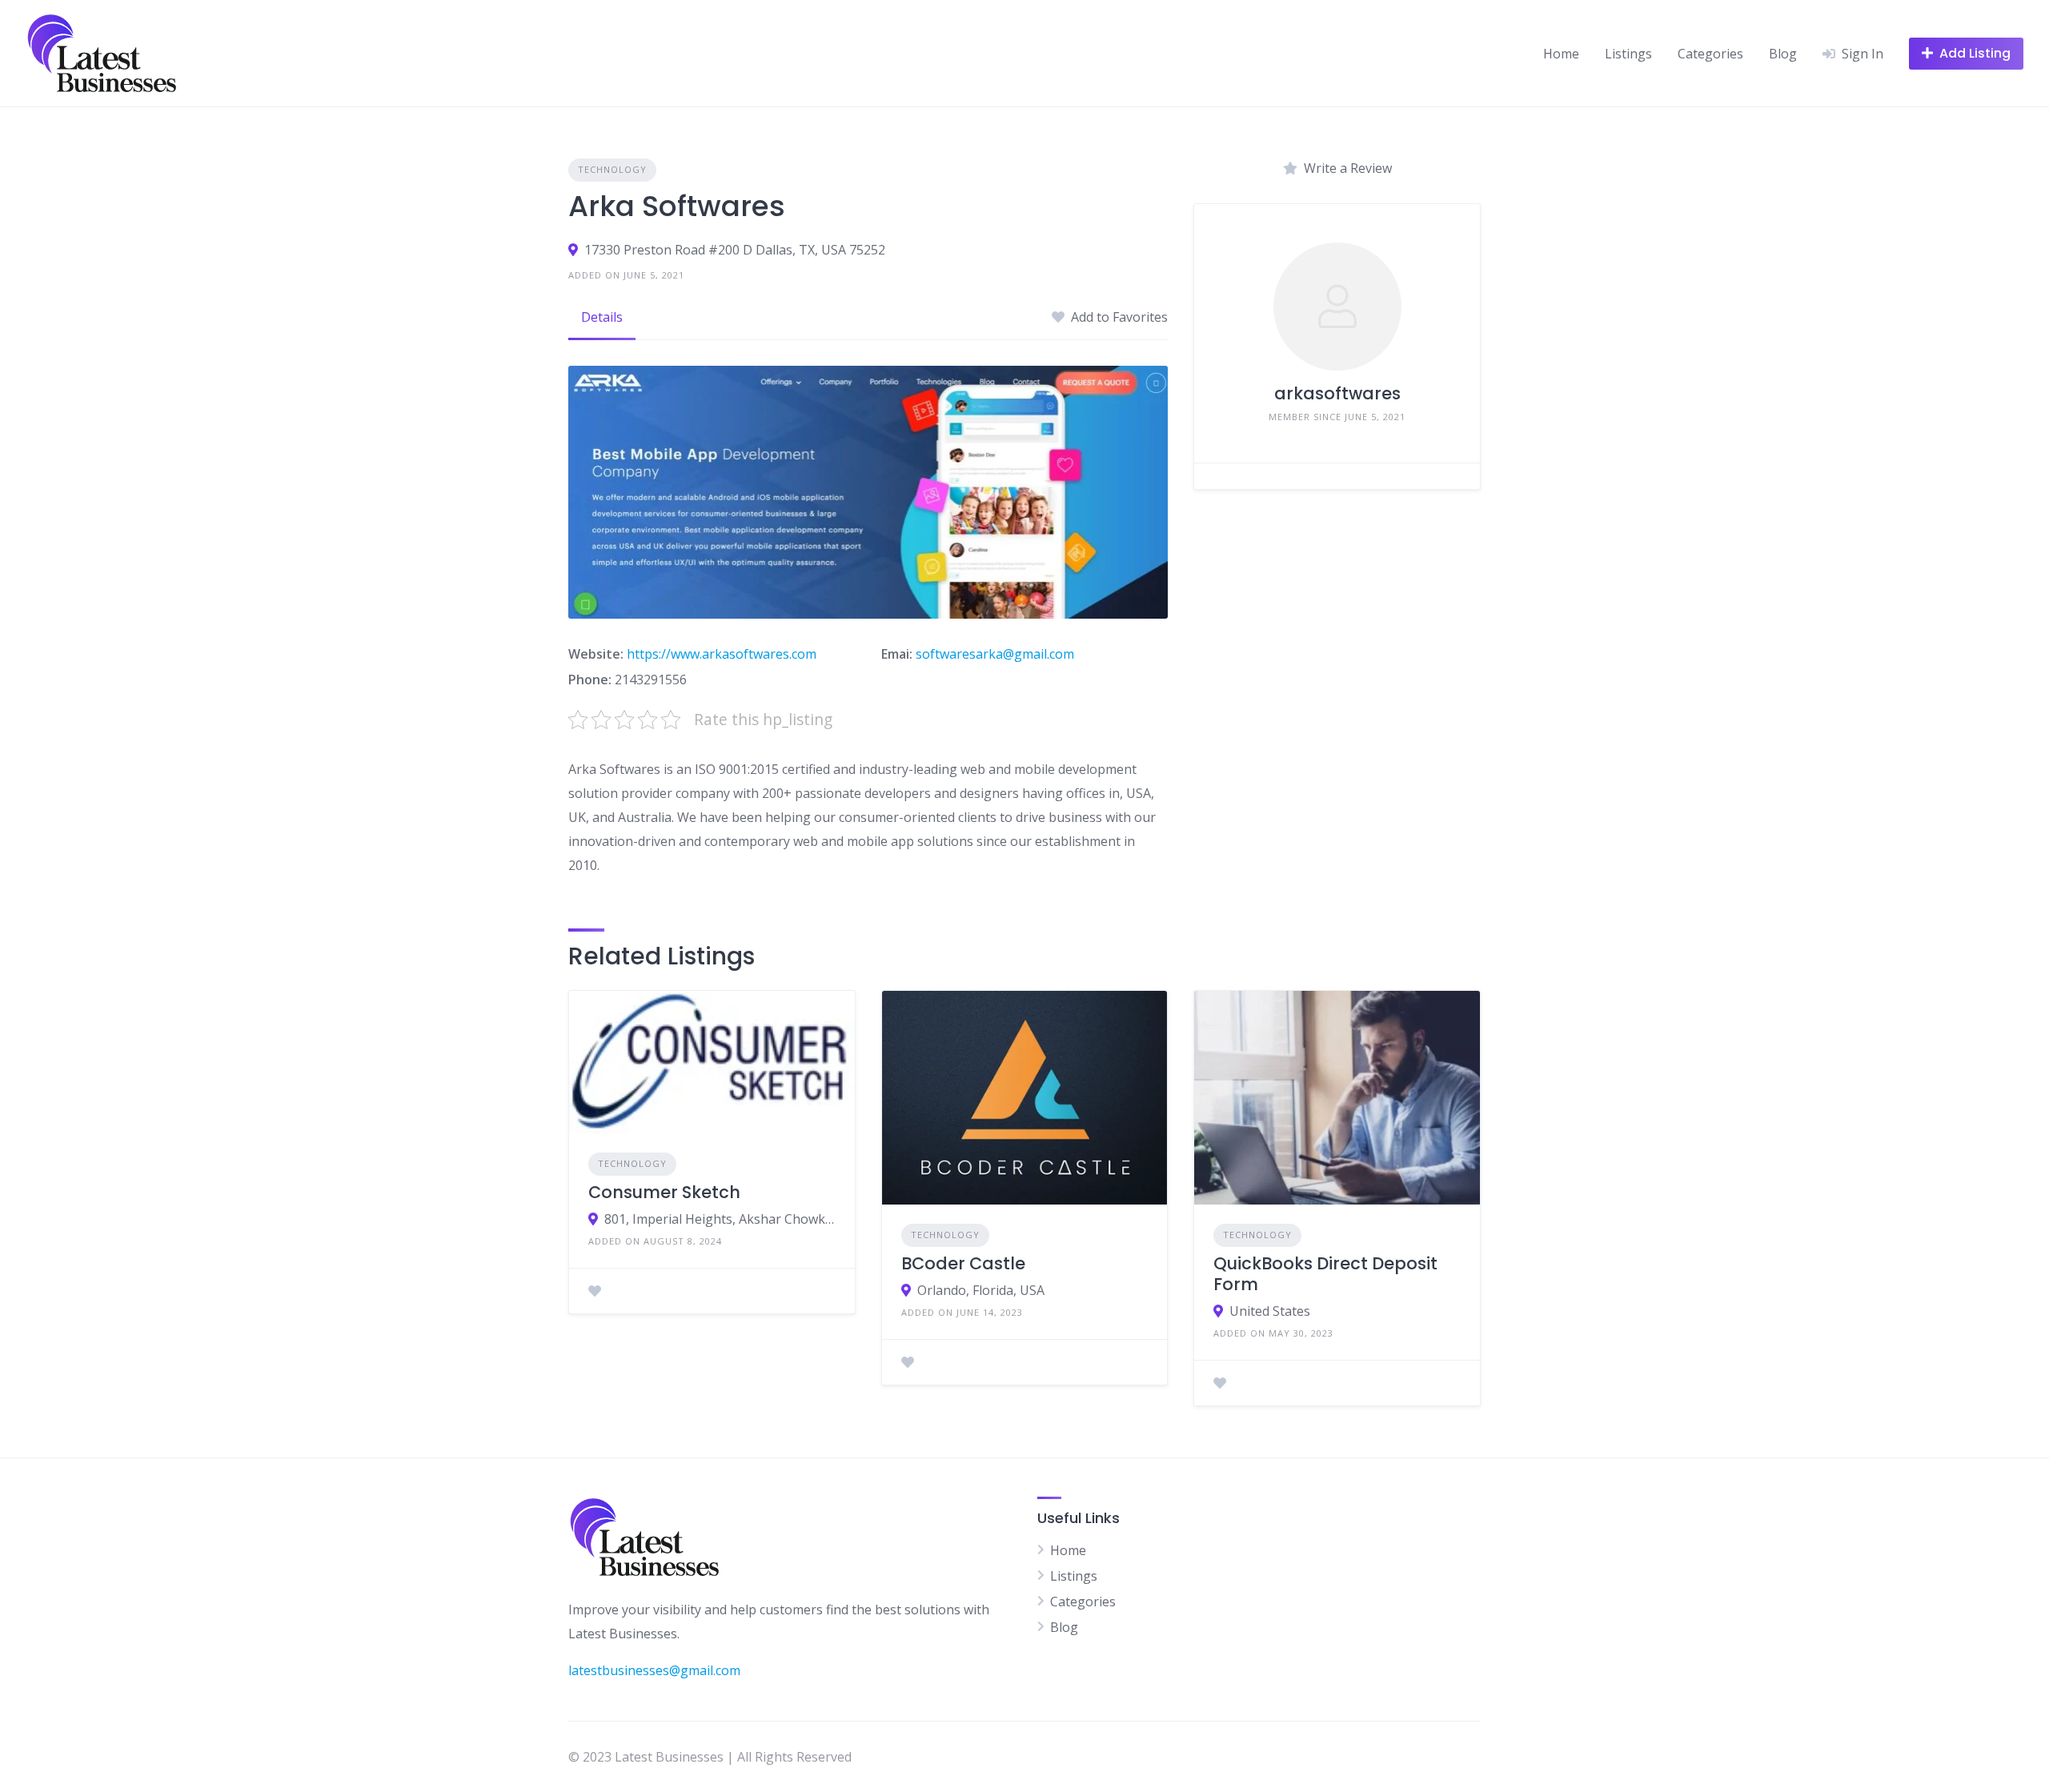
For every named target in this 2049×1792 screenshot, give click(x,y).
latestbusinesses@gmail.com (654, 1670)
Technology (612, 169)
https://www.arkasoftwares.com (722, 654)
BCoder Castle (963, 1263)
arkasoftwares (1337, 393)
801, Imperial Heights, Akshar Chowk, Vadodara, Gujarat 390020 (720, 1219)
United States (1270, 1311)
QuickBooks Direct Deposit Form (1325, 1274)
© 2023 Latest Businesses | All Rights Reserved (710, 1757)
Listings (1628, 54)
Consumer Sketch (664, 1192)
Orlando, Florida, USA (981, 1290)
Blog (1783, 54)
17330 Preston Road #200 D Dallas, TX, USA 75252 (735, 250)
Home (1561, 54)
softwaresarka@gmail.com (995, 654)
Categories (1710, 54)
